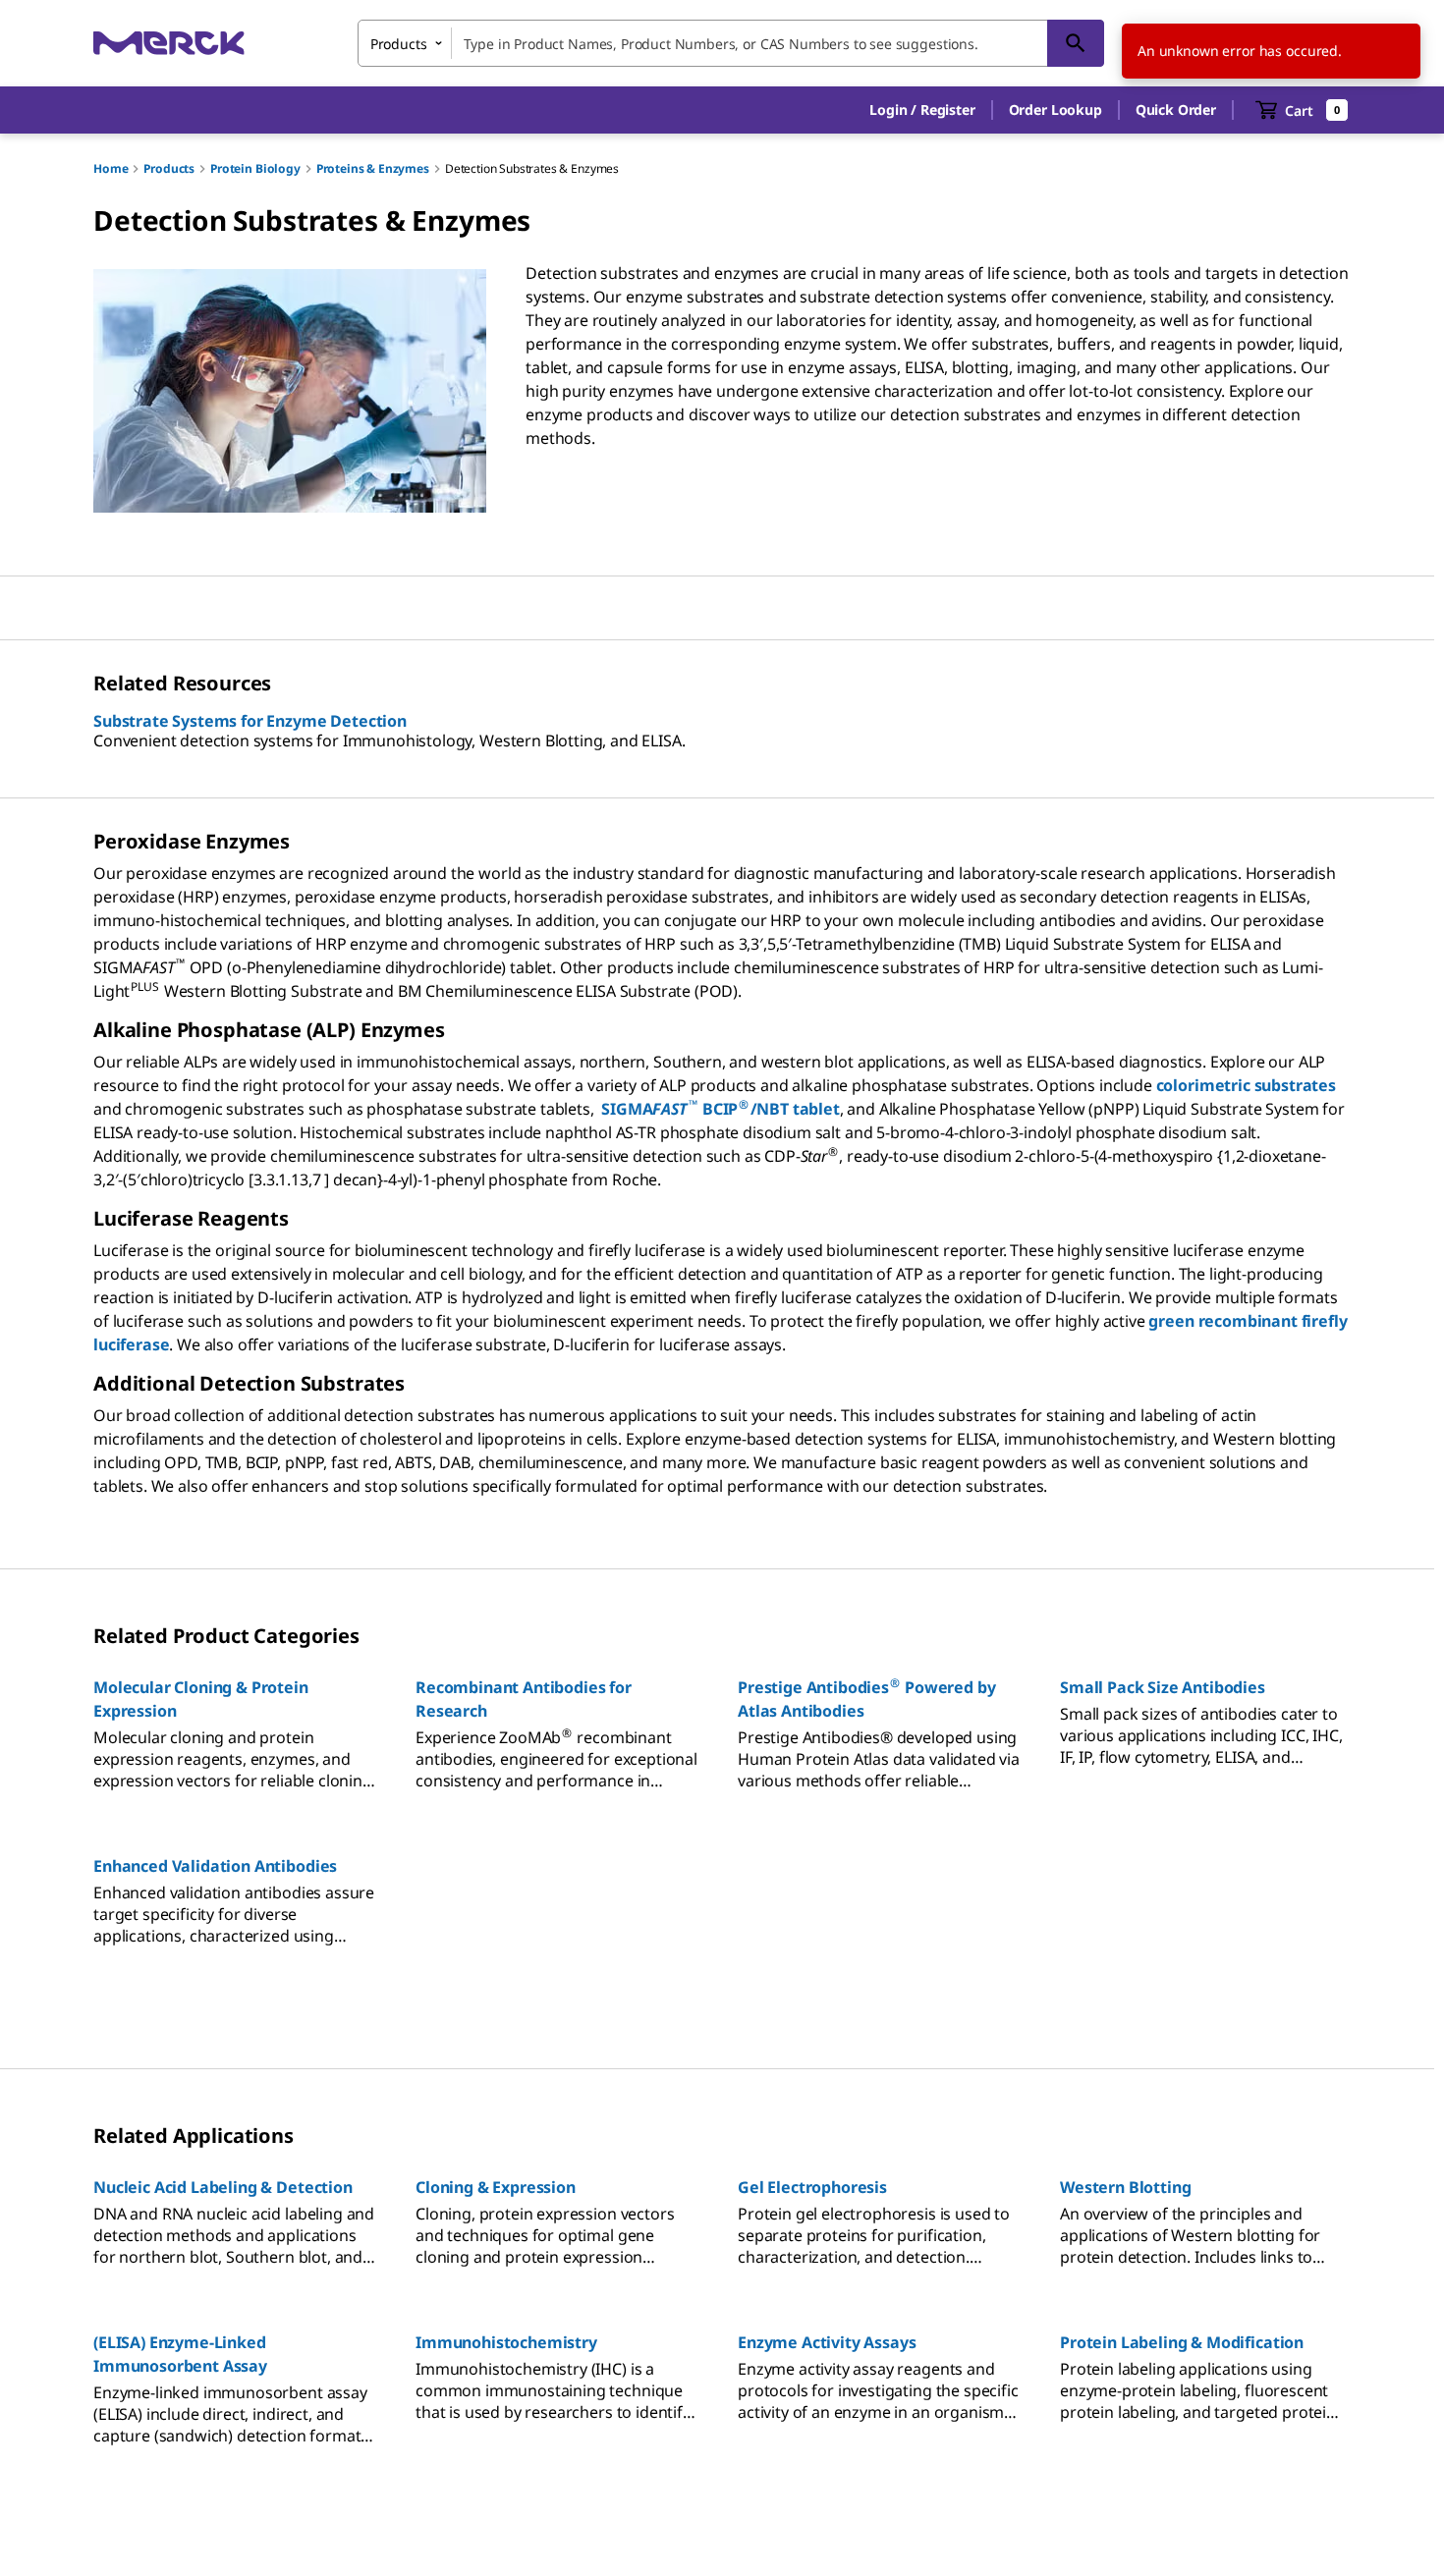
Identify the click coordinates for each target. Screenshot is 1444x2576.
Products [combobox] (399, 44)
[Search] (1076, 43)
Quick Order (1176, 110)
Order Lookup (1055, 110)
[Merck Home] (169, 43)
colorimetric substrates (1246, 1085)
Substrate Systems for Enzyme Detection (250, 721)
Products (169, 168)
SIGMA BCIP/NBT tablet (720, 1109)
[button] (922, 110)
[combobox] (731, 43)
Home (111, 168)
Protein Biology (255, 168)
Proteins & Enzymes (373, 168)
